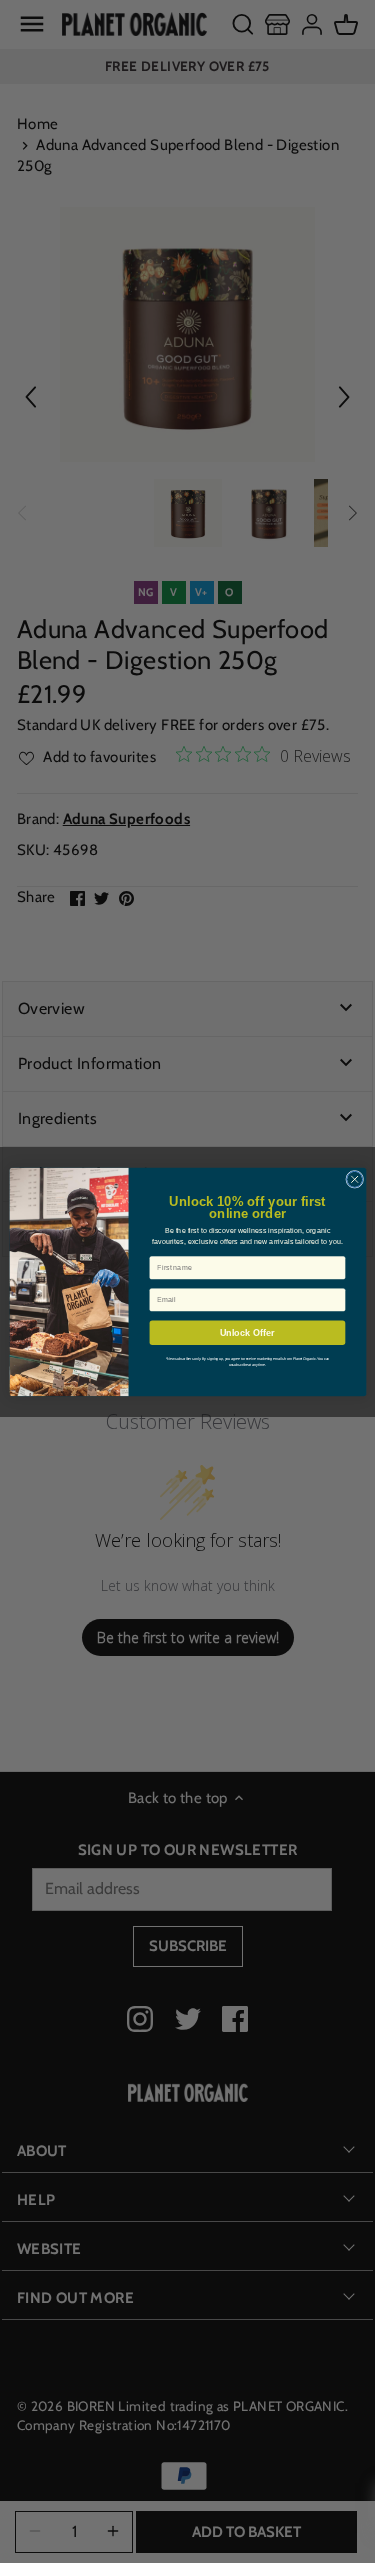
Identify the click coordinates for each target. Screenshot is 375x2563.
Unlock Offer (246, 1332)
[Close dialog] (354, 1179)
